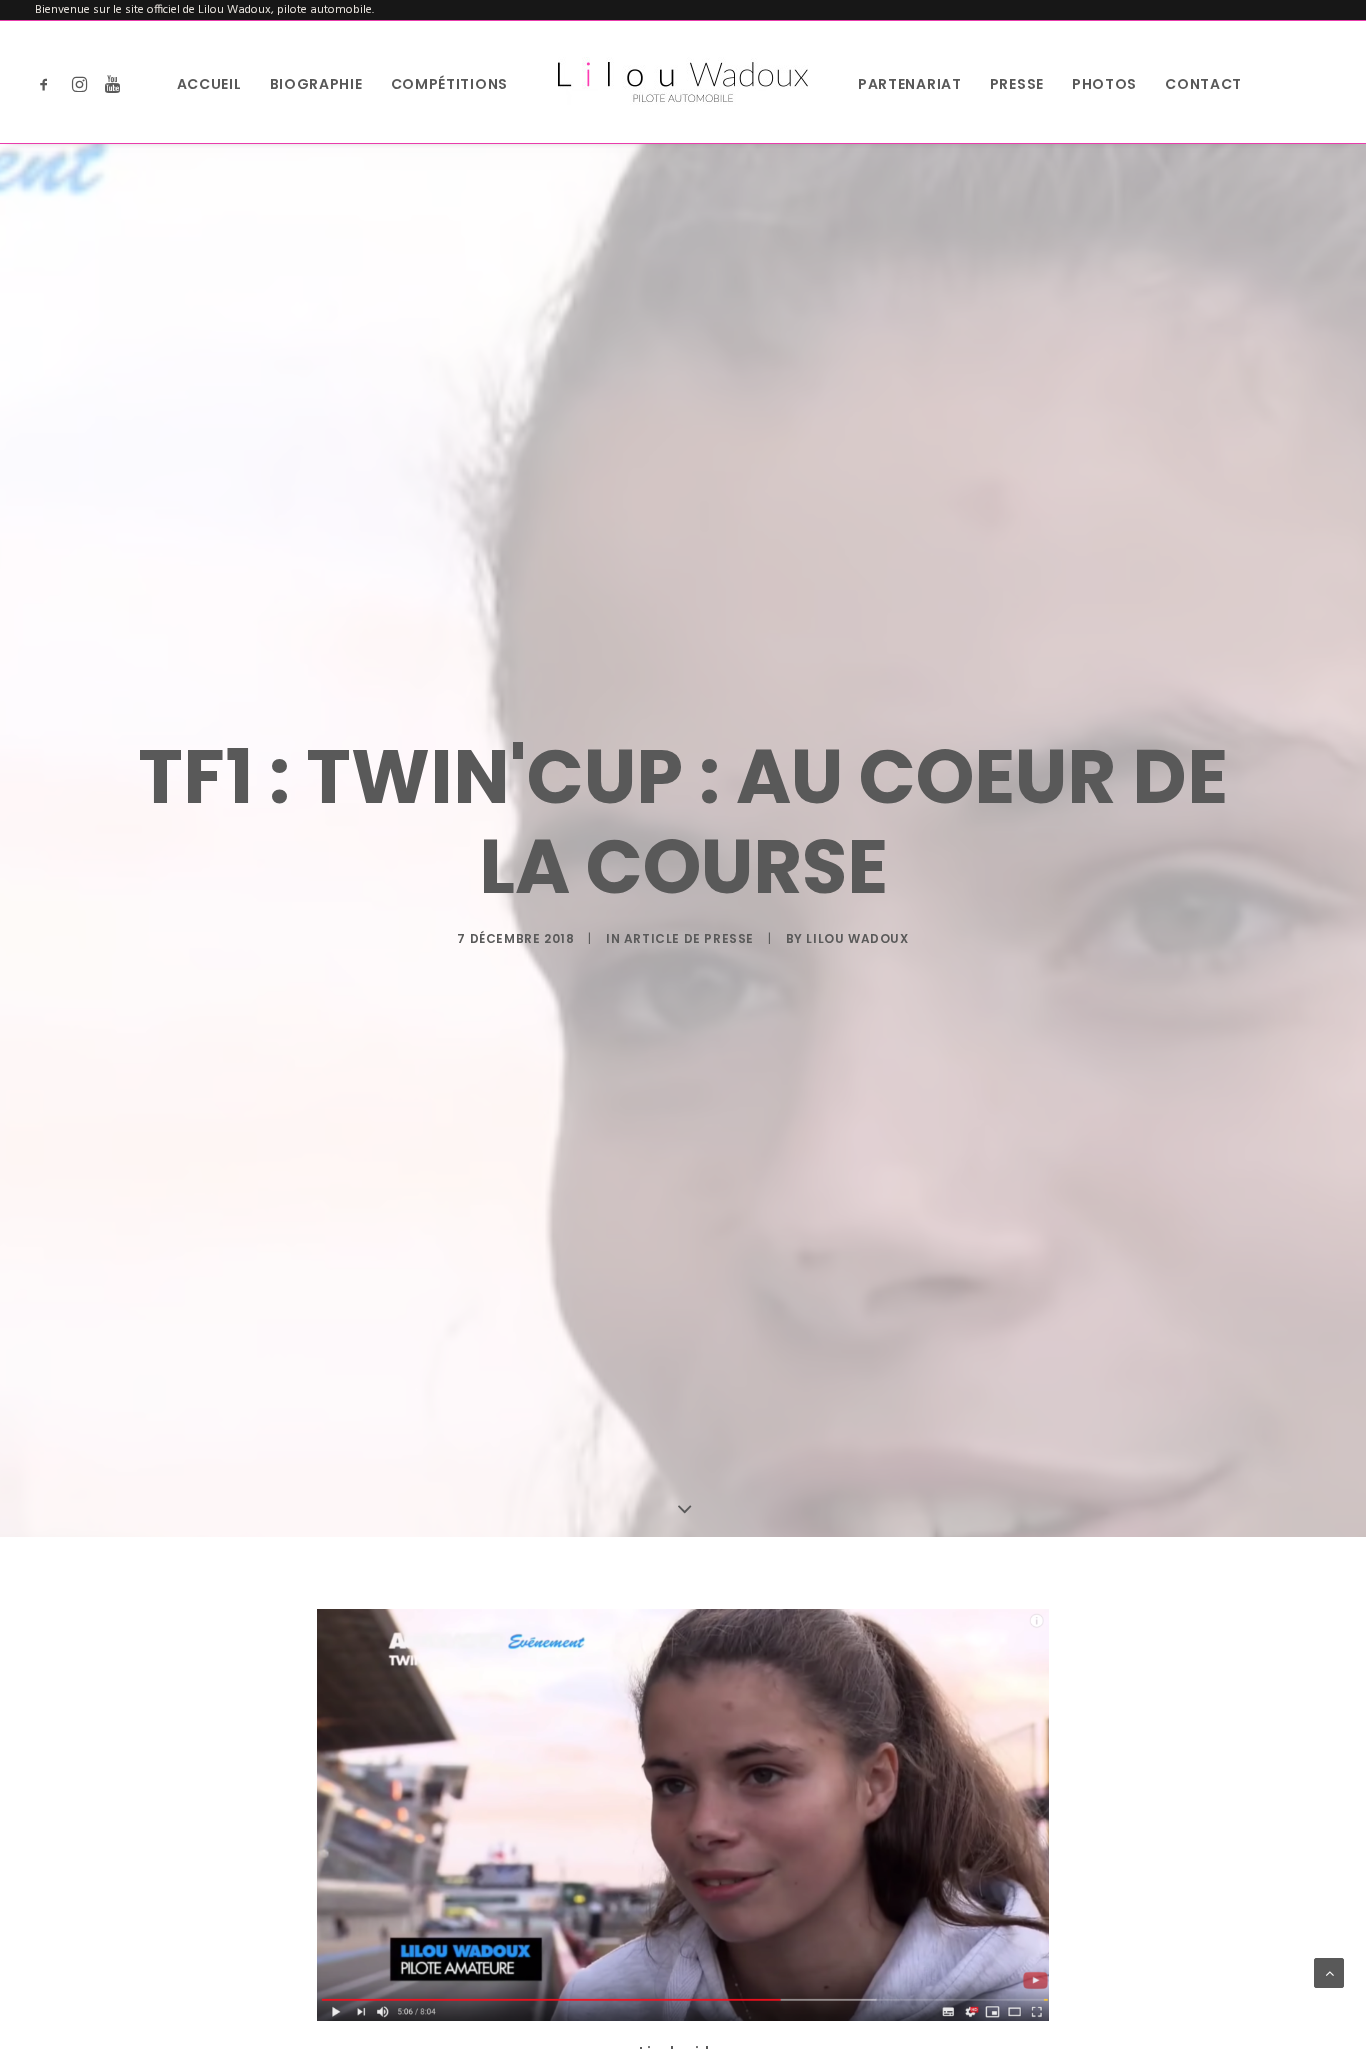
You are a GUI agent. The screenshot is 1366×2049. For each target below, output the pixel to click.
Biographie (316, 84)
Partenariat (910, 84)
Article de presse (689, 938)
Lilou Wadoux (857, 938)
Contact (1203, 84)
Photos (1104, 84)
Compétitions (449, 84)
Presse (1017, 84)
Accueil (209, 84)
